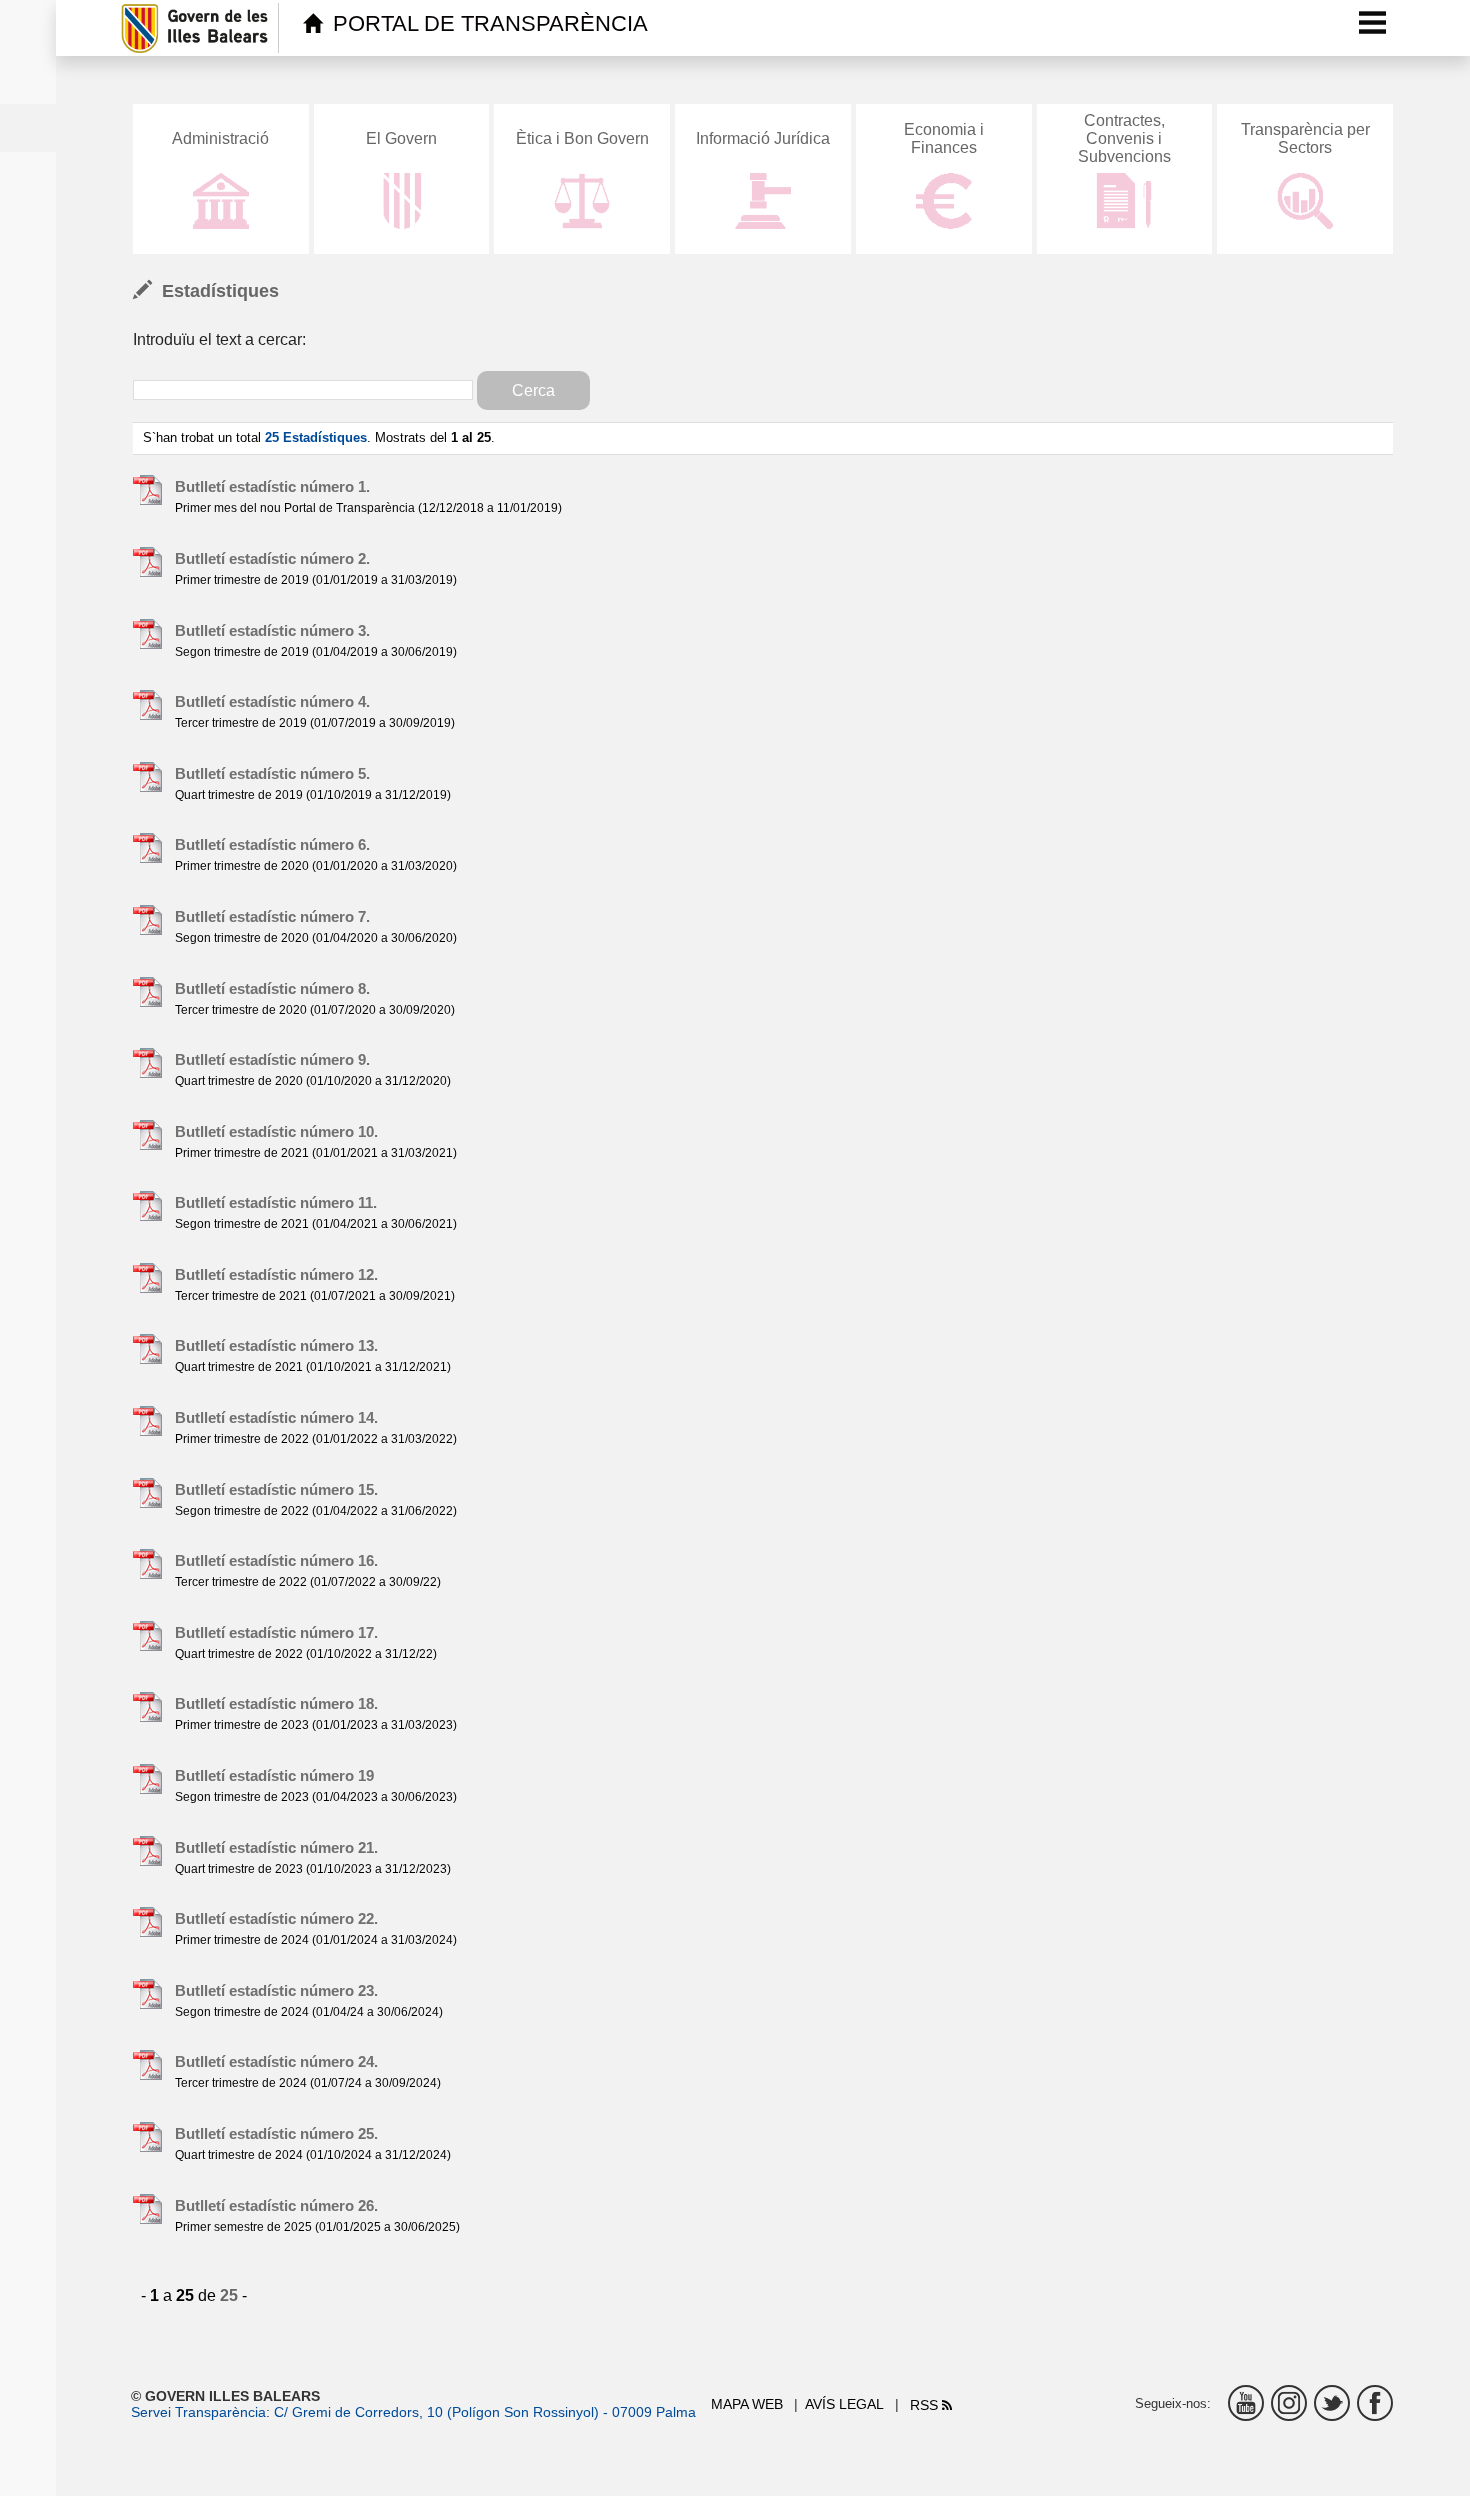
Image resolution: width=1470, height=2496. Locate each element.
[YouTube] (1246, 2403)
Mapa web (747, 2404)
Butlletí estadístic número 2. (272, 558)
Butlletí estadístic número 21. (276, 1847)
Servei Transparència (198, 2412)
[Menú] (1373, 22)
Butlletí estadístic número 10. (276, 1131)
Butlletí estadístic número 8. (272, 988)
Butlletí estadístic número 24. (276, 2061)
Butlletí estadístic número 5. (272, 773)
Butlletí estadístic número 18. (276, 1703)
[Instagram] (1289, 2403)
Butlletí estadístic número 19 (274, 1775)
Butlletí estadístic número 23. (276, 1990)
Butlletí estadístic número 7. (272, 916)
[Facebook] (1375, 2403)
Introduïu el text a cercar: (219, 339)
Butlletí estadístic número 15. (276, 1489)
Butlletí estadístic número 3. (272, 630)
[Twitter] (1332, 2403)
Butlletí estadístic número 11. (276, 1202)
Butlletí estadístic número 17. (276, 1632)
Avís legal (844, 2404)
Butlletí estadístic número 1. (272, 486)
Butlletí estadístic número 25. (276, 2133)
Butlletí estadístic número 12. (276, 1274)
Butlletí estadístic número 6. (272, 844)
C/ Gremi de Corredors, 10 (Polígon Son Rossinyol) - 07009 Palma (485, 2412)
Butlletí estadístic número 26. (276, 2205)
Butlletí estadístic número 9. (272, 1059)
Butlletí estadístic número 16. (276, 1560)
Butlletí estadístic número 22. (276, 1918)
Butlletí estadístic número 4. (272, 701)
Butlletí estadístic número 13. (276, 1345)
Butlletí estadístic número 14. (276, 1417)
